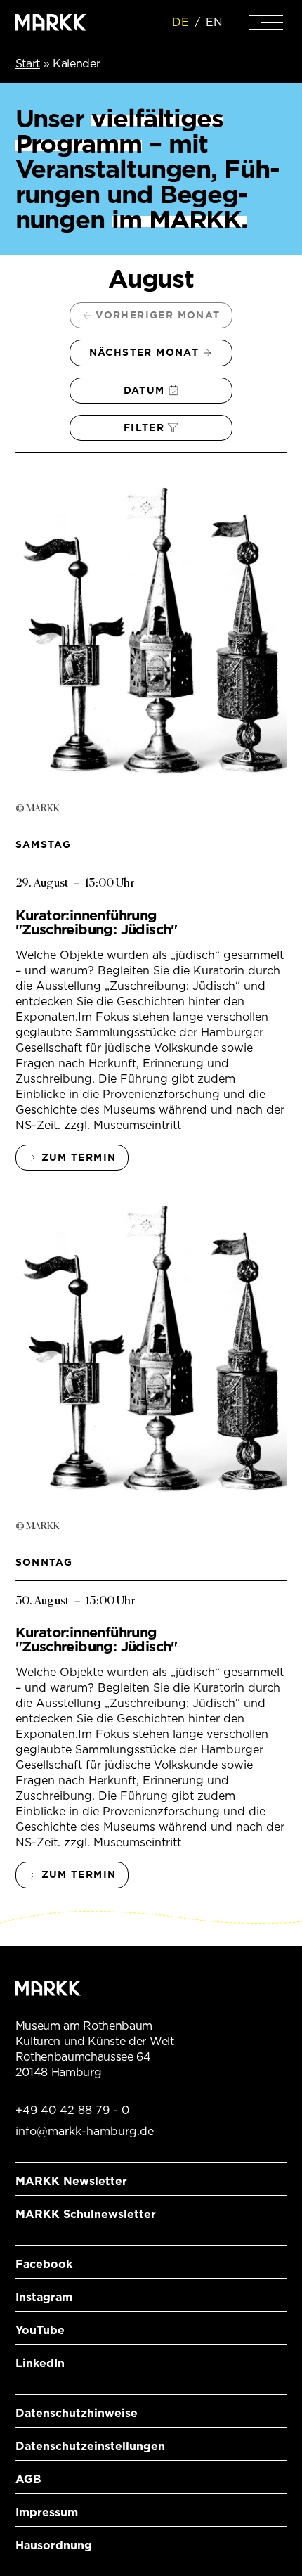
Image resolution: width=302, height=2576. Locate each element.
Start (28, 64)
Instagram (44, 2297)
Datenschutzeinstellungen (90, 2446)
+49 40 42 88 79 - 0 (72, 2110)
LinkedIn (40, 2363)
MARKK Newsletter (71, 2181)
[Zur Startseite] (51, 22)
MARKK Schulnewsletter (86, 2214)
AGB (28, 2479)
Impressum (47, 2512)
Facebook (44, 2264)
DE (180, 22)
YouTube (40, 2330)
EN (214, 22)
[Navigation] (266, 22)
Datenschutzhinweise (77, 2413)
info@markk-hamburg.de (85, 2131)
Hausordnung (54, 2545)
